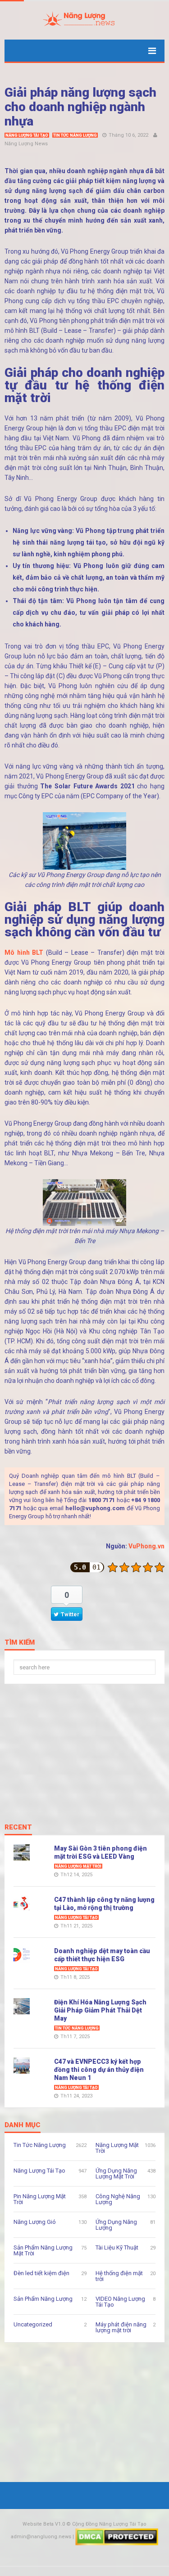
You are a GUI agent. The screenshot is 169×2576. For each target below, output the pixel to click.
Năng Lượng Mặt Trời (78, 1866)
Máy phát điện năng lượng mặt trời (121, 2327)
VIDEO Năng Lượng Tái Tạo (120, 2302)
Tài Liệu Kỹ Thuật (117, 2247)
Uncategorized (33, 2324)
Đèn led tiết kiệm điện (41, 2273)
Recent (18, 1828)
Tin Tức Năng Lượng (75, 135)
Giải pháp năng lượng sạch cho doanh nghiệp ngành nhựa (80, 107)
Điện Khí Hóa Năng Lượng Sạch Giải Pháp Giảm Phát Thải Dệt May (100, 2010)
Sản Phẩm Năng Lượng (43, 2299)
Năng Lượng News (26, 144)
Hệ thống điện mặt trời (119, 2276)
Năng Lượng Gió (35, 2222)
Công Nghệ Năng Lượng (118, 2199)
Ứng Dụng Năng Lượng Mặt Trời (116, 2173)
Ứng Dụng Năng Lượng (116, 2225)
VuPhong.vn (146, 1546)
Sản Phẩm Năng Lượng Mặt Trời (43, 2250)
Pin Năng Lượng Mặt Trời (40, 2199)
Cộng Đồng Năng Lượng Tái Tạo (109, 2524)
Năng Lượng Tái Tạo (27, 135)
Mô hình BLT (24, 953)
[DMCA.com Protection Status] (117, 2537)
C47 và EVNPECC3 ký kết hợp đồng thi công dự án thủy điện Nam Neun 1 (99, 2070)
